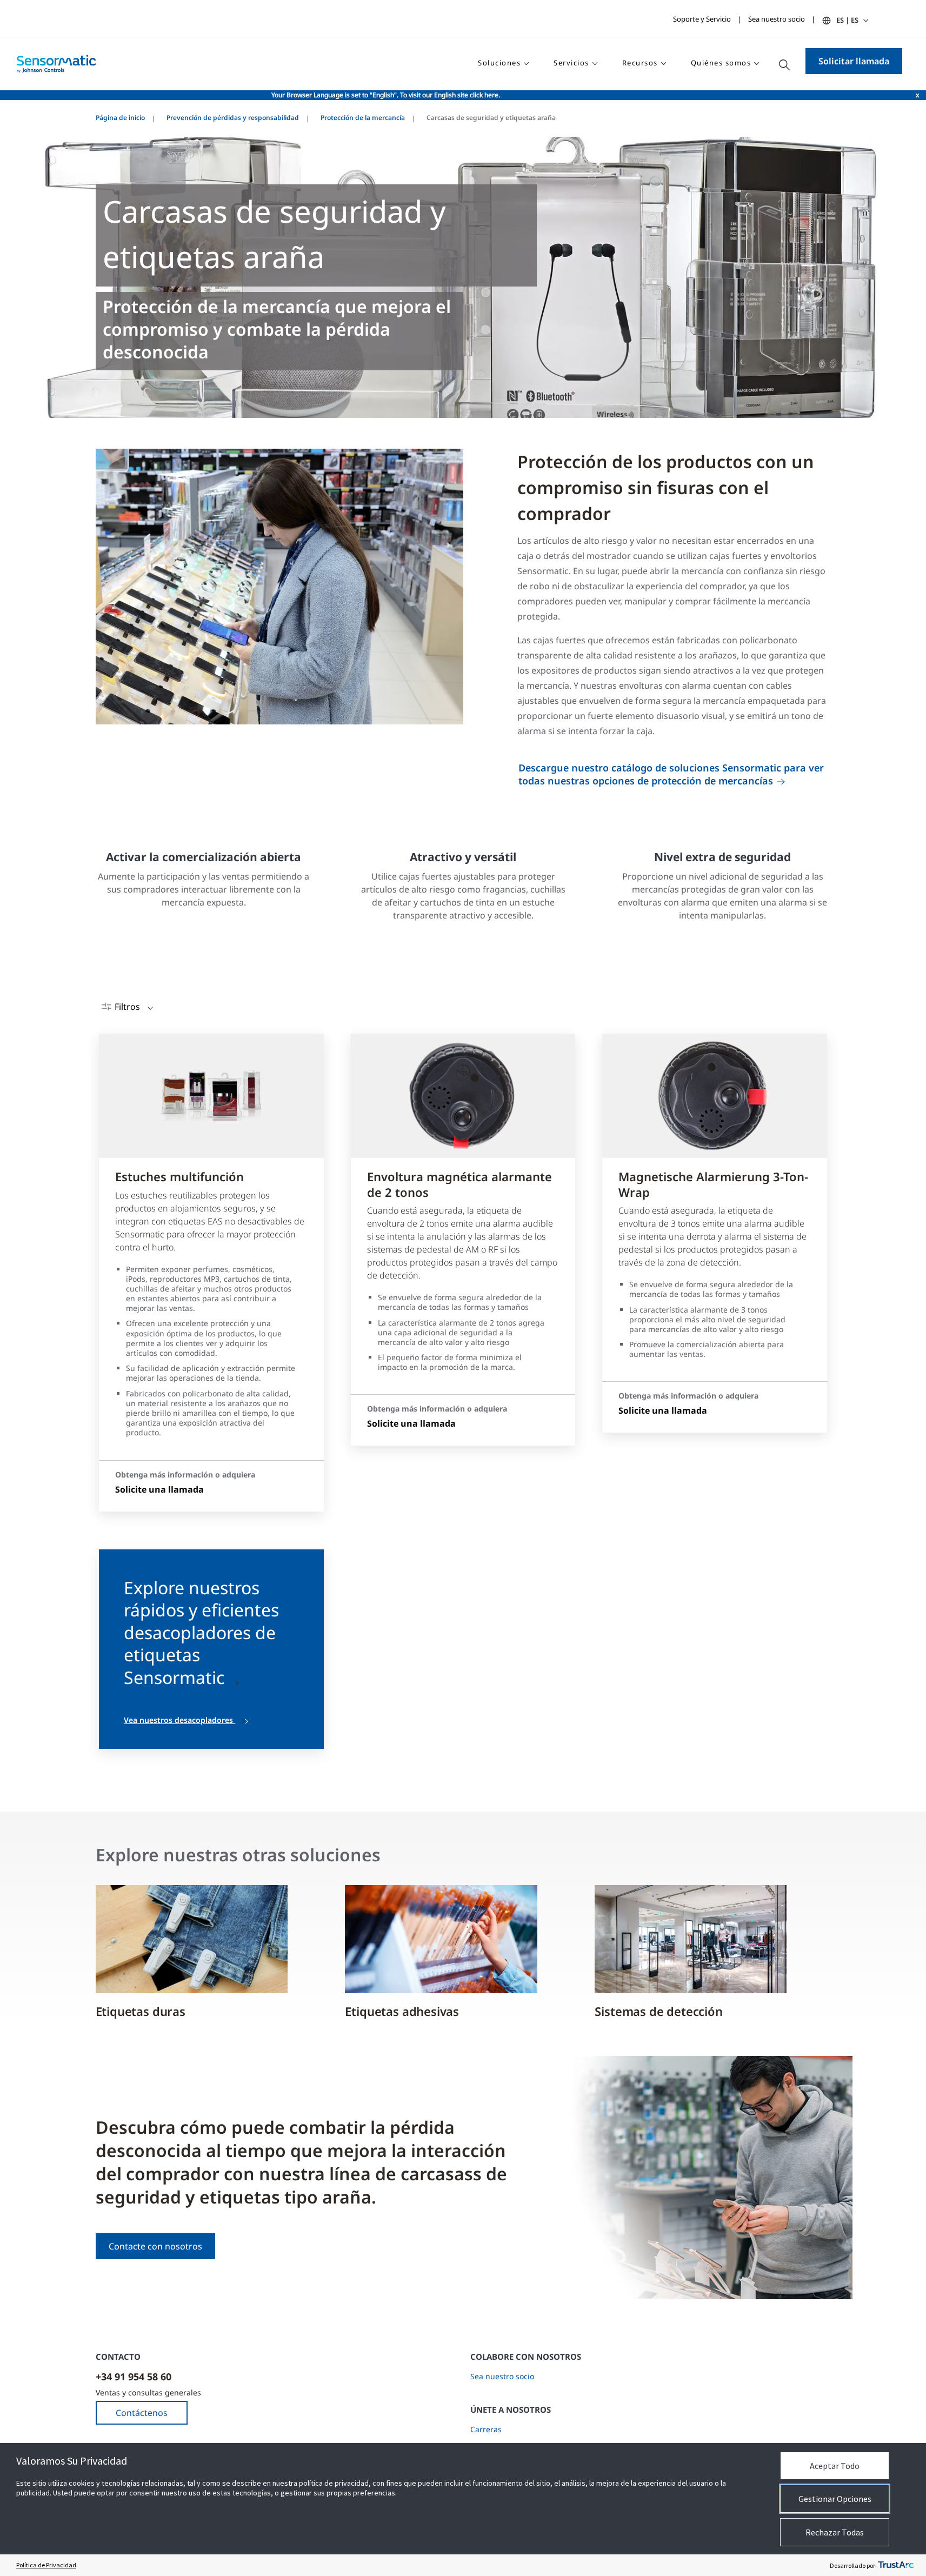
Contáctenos (142, 2413)
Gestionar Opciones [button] (835, 2499)
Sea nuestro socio (777, 19)
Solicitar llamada (854, 61)
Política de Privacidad (46, 2565)
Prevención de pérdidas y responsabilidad (233, 118)
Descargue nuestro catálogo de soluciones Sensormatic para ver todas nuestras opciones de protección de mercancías (671, 774)
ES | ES (847, 20)
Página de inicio (120, 118)
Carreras (486, 2429)
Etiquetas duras (141, 2011)
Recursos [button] (640, 63)
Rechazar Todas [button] (835, 2532)
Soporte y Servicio (702, 19)
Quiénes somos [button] (721, 63)
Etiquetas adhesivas (402, 2011)
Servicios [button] (571, 63)
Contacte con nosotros (155, 2246)
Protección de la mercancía (363, 118)
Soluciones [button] (499, 63)
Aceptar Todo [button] (835, 2466)
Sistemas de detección (658, 2011)
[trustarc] (896, 2565)
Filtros (127, 1007)
